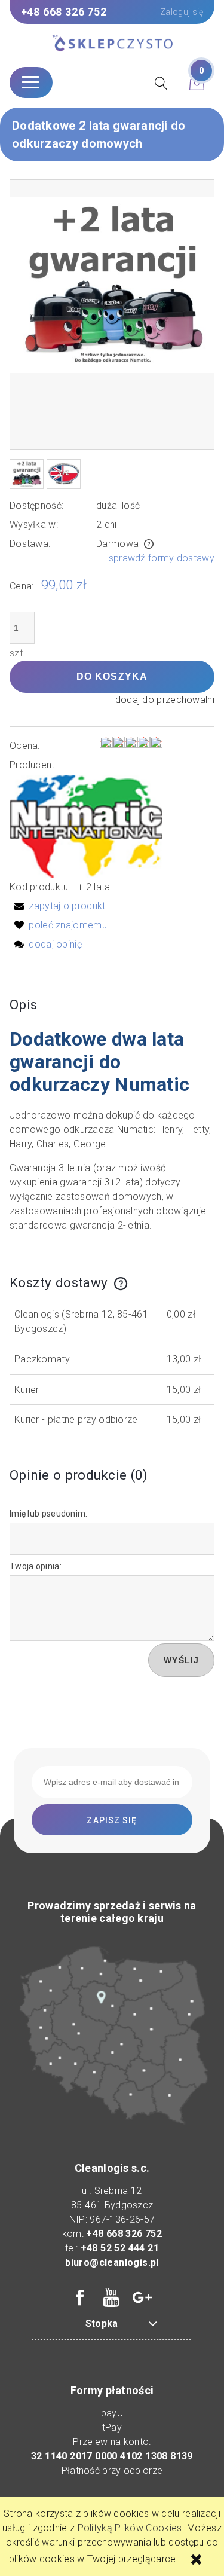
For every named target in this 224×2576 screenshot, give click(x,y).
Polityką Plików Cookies (130, 2528)
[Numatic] (86, 825)
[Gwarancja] (64, 474)
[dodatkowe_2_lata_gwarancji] (27, 474)
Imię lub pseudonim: (49, 1514)
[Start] (112, 44)
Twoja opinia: (36, 1566)
